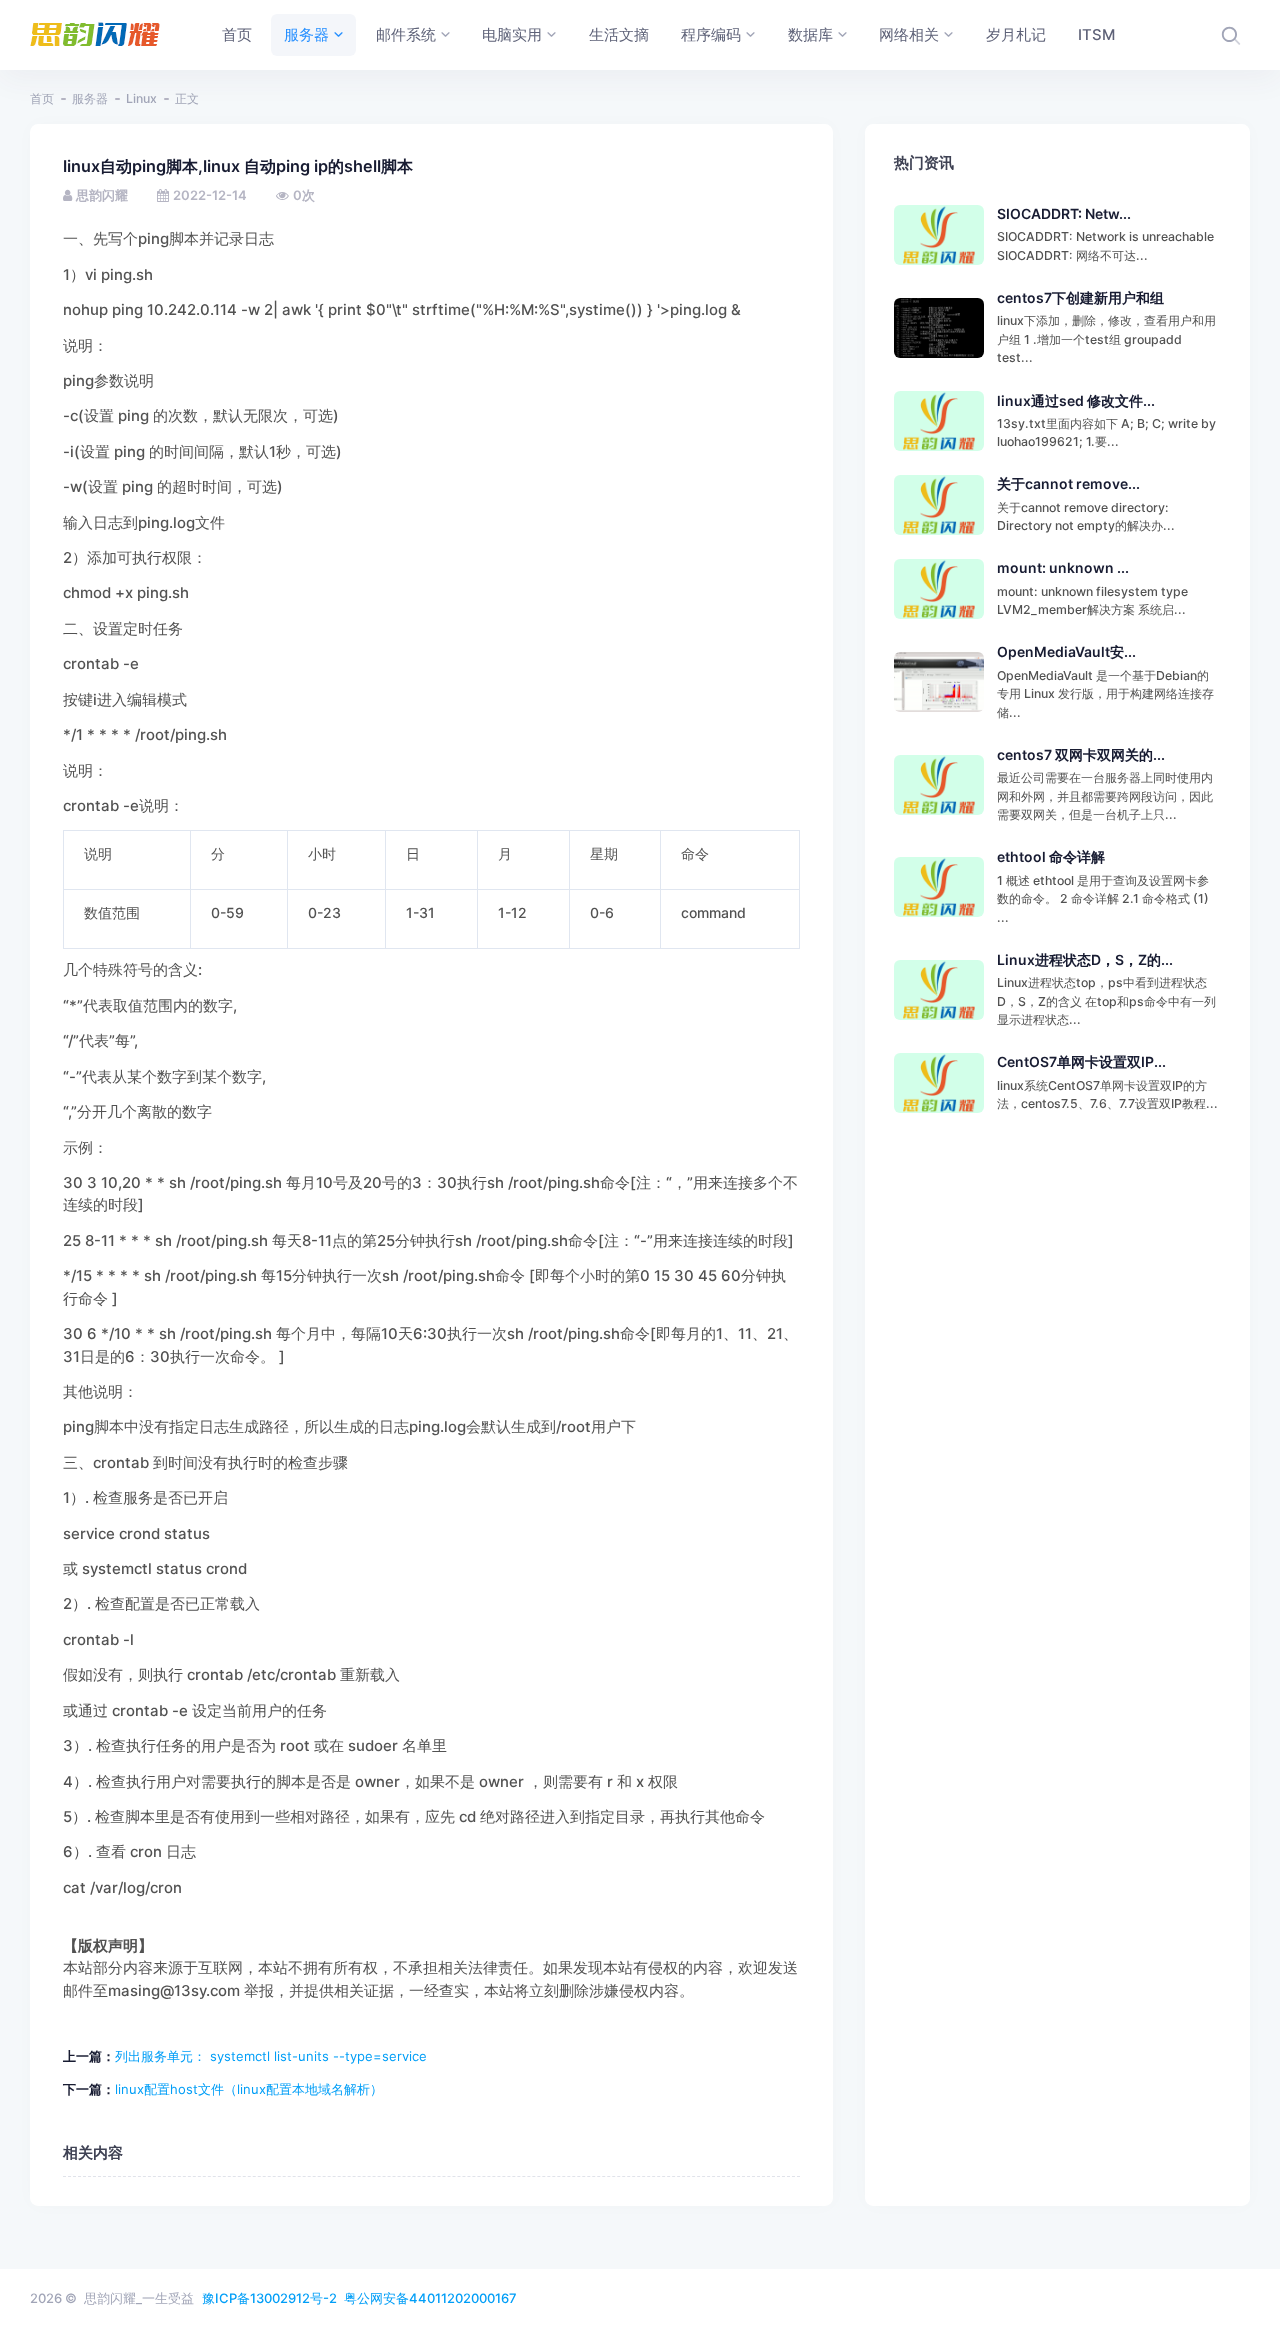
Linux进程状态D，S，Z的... (1085, 959)
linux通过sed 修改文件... (1076, 400)
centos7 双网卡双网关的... (1081, 754)
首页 (42, 98)
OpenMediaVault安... (1066, 651)
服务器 (90, 98)
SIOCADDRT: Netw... (1064, 213)
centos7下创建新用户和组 (1080, 297)
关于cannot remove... (1068, 483)
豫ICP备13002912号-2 (269, 2298)
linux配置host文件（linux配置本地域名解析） (249, 2089)
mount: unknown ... (1063, 567)
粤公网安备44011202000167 (430, 2298)
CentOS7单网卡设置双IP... (1081, 1061)
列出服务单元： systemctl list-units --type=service (271, 2056)
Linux (141, 98)
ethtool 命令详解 (1051, 856)
